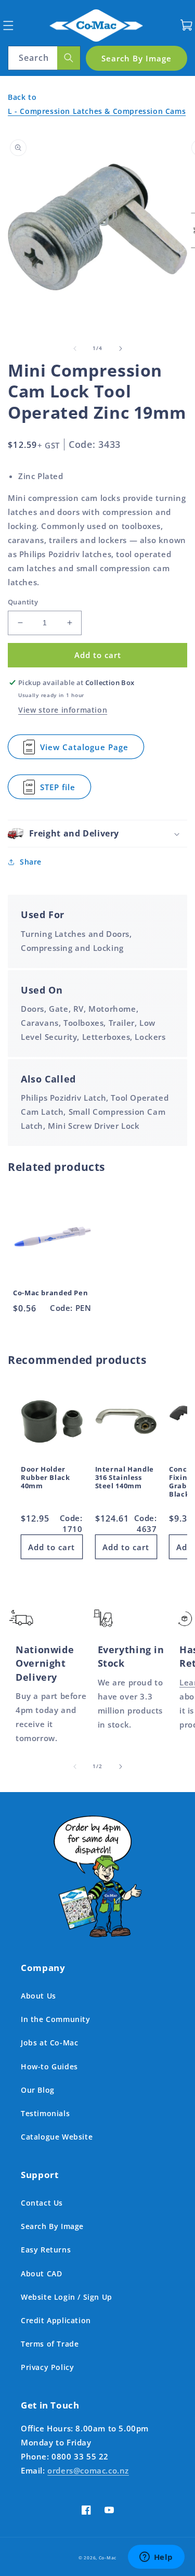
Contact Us (42, 2203)
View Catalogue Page (85, 750)
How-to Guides (49, 2066)
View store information (63, 710)
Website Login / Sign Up (67, 2297)
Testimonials (45, 2113)
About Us (38, 1996)
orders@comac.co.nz (88, 2470)
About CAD (41, 2274)
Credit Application (56, 2320)
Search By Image (52, 2226)
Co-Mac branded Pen (50, 1293)
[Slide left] (75, 349)
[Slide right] (121, 349)
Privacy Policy (47, 2367)
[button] (8, 25)
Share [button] (31, 862)
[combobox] (44, 58)
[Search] (69, 58)
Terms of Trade (50, 2344)
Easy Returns (46, 2250)
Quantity (23, 602)
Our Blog (38, 2090)
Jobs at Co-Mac (49, 2043)
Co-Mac (108, 2558)
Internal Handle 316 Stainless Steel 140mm (125, 1478)
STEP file (66, 790)
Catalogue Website (57, 2137)
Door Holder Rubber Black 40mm (45, 1478)
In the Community (56, 2019)
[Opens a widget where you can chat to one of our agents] (156, 2558)
